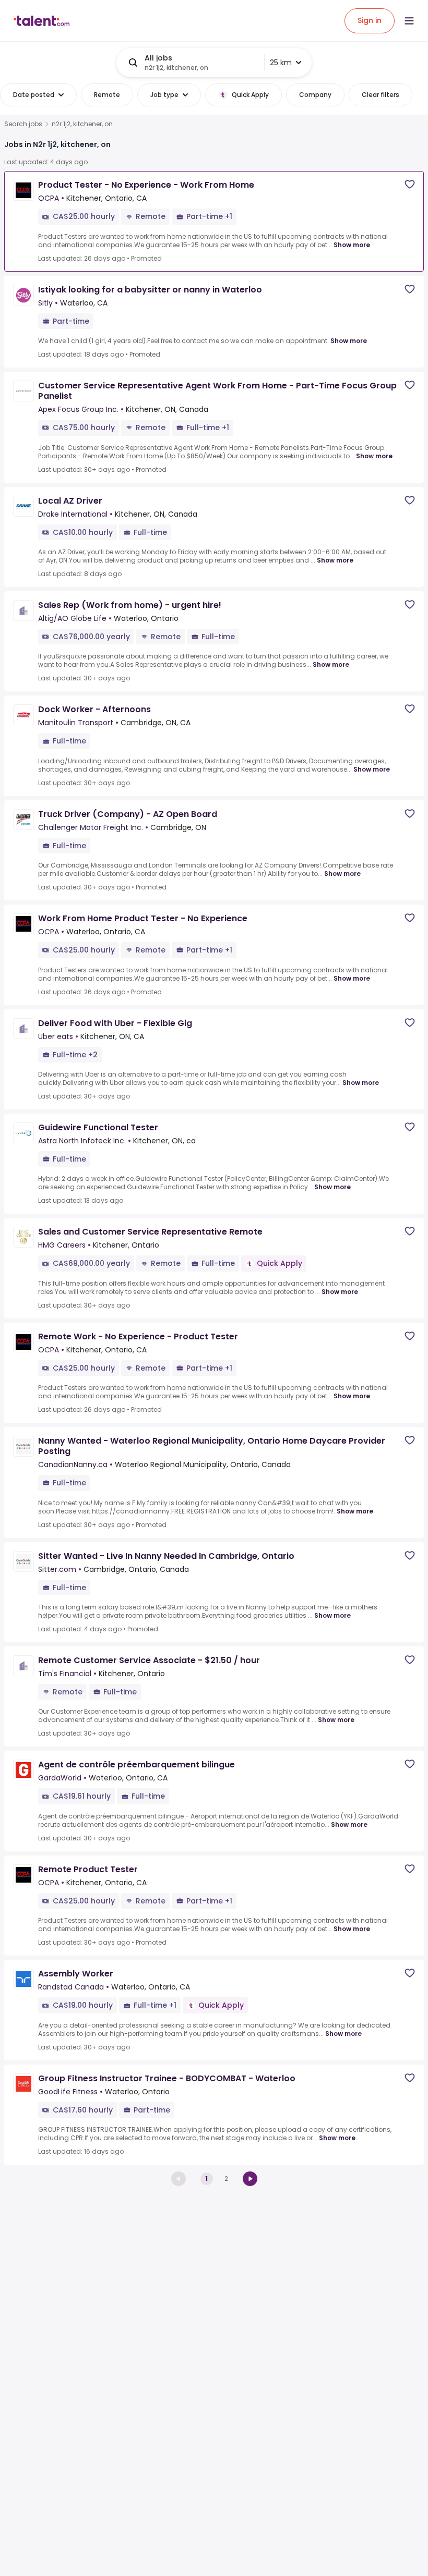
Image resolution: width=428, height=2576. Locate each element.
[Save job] (410, 184)
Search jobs (23, 124)
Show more (352, 245)
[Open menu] (409, 21)
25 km (281, 63)
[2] (250, 2179)
